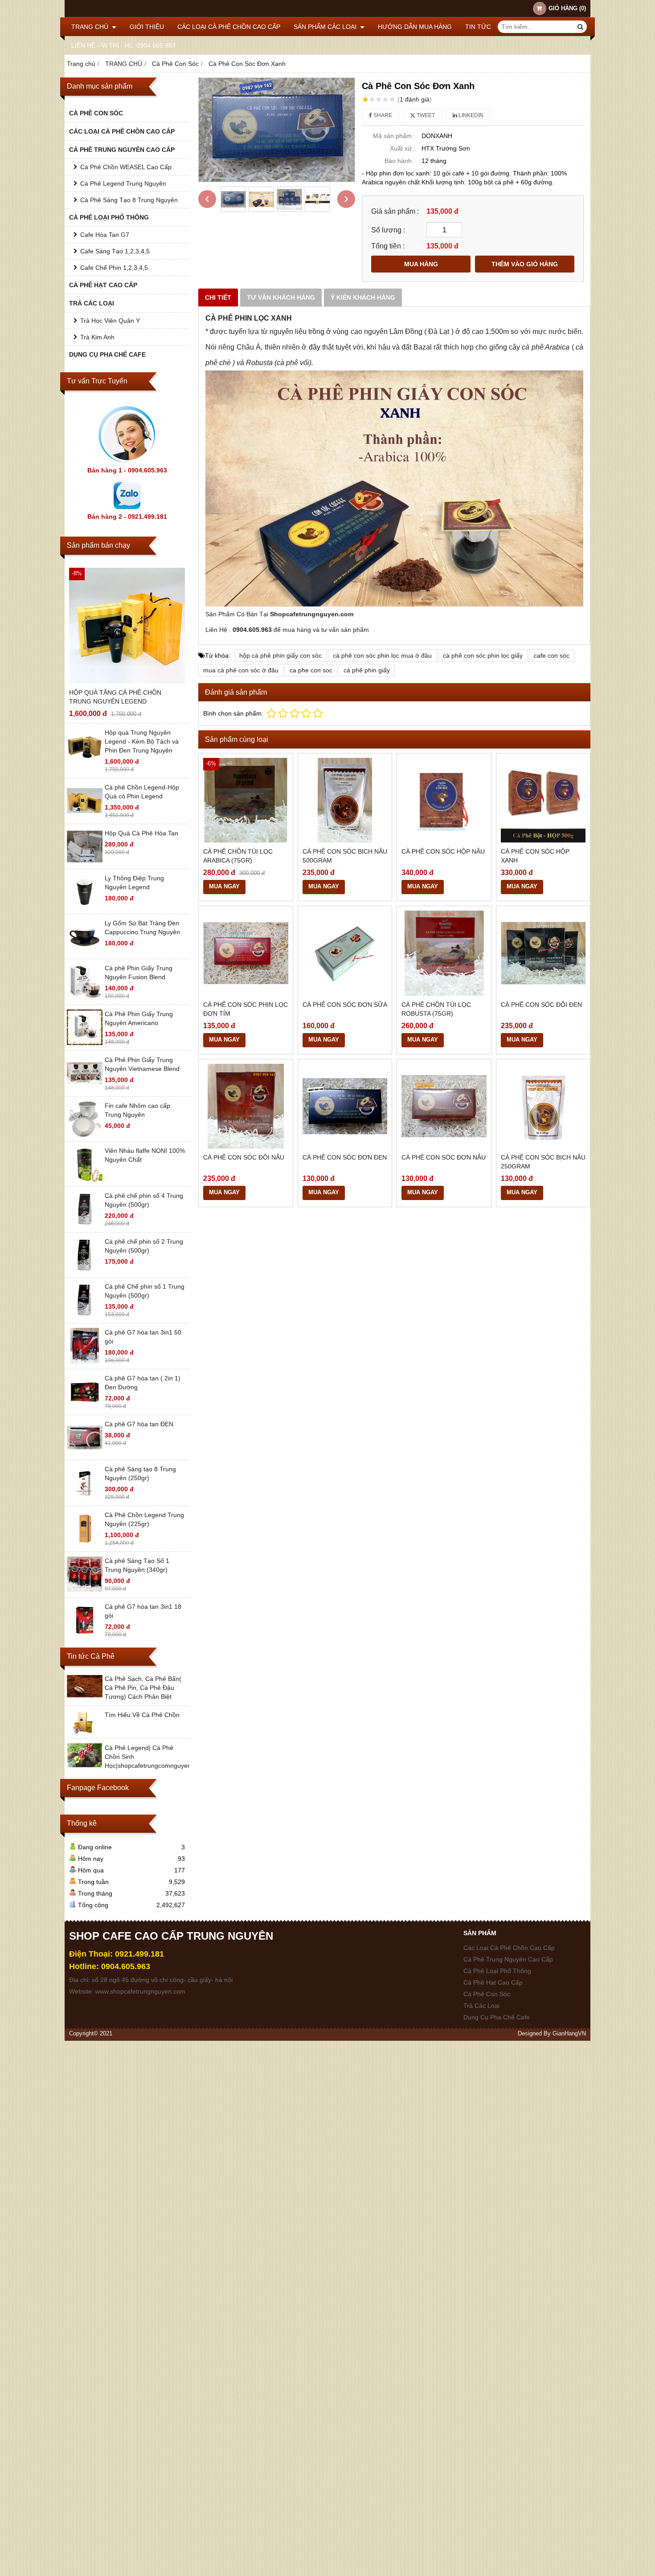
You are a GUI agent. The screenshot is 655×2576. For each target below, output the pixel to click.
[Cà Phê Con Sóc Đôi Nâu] (246, 1106)
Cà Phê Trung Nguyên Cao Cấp (122, 150)
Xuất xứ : (403, 148)
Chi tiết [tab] (218, 297)
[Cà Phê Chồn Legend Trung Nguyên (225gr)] (85, 1544)
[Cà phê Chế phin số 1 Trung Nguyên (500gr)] (85, 1315)
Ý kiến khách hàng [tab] (363, 297)
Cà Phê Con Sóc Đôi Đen (541, 1005)
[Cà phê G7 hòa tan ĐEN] (85, 1453)
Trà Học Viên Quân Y (110, 321)
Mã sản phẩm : (394, 136)
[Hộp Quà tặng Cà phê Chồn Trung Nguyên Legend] (127, 626)
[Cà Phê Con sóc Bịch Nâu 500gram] (345, 800)
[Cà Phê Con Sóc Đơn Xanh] (277, 130)
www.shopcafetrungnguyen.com (140, 1991)
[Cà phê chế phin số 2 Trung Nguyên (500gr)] (85, 1270)
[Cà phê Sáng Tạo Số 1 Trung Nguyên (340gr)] (85, 1590)
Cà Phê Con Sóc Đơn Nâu (444, 1157)
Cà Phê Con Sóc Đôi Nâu (244, 1157)
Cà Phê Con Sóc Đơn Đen (345, 1157)
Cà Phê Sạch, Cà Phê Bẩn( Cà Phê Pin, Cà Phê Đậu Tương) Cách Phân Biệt (143, 1688)
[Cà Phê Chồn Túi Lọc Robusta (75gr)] (444, 953)
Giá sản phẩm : (395, 211)
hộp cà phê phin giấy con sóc (280, 655)
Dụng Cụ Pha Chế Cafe (107, 354)
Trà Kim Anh (97, 337)
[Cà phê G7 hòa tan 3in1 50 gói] (85, 1361)
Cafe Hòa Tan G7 (105, 235)
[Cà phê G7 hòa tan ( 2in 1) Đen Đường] (85, 1407)
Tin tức (478, 27)
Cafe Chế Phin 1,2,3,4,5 (114, 268)
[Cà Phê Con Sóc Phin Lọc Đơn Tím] (246, 953)
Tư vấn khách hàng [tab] (281, 297)
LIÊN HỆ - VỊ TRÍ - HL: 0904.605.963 (123, 45)
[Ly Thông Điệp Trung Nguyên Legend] (85, 907)
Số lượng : (388, 230)
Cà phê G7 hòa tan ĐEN (139, 1424)
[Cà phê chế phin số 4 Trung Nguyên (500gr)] (85, 1225)
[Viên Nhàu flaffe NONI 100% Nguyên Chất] (85, 1180)
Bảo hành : (400, 161)
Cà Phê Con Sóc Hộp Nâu (443, 851)
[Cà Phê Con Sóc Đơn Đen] (345, 1106)
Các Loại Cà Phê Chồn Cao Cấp (229, 27)
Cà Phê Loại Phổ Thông (109, 217)
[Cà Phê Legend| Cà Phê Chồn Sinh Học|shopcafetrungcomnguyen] (85, 1765)
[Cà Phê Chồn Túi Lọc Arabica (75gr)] (246, 800)
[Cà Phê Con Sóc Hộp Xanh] (543, 800)
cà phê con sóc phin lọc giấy (483, 655)
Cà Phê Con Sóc (96, 113)
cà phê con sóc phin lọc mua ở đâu (382, 655)
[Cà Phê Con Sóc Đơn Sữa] (345, 953)
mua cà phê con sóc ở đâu (241, 670)
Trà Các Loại (92, 303)
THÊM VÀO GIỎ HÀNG (525, 264)
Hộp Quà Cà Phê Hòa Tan (141, 833)
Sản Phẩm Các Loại (326, 27)
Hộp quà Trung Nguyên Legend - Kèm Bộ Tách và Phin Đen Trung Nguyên (142, 741)
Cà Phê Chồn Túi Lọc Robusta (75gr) (436, 1009)
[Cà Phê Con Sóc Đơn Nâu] (444, 1106)
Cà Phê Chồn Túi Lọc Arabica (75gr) (238, 856)
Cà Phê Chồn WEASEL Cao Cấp (126, 167)
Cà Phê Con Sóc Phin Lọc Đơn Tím (246, 1009)
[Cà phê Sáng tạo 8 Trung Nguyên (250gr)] (85, 1498)
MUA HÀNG (421, 264)
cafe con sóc (552, 655)
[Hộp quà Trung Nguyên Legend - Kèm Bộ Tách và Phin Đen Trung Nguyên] (85, 761)
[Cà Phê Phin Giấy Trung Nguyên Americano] (85, 1043)
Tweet (425, 115)
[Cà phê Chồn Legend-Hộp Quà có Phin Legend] (85, 816)
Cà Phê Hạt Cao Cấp (103, 285)
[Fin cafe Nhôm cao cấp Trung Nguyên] (85, 1135)
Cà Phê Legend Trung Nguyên (123, 183)
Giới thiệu (147, 27)
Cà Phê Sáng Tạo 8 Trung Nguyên (129, 200)
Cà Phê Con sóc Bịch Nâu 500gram (345, 856)
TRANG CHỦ (91, 27)
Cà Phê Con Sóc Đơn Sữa (345, 1005)
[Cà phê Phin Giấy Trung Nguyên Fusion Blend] (85, 997)
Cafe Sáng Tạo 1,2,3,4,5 (115, 251)
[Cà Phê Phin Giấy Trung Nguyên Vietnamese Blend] (85, 1089)
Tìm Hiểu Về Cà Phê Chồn (142, 1715)
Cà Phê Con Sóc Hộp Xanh (535, 856)
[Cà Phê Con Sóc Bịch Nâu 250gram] (543, 1106)
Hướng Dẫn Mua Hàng (415, 27)
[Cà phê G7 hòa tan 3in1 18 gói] (85, 1636)
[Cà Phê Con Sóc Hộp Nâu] (444, 800)
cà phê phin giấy (367, 670)
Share (382, 115)
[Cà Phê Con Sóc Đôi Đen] (543, 953)
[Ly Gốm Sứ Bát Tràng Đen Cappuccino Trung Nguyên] (85, 952)
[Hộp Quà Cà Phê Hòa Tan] (85, 862)
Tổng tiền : (388, 246)
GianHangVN (569, 2034)
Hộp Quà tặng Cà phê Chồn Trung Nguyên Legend (115, 697)
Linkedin (470, 115)
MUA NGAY (224, 887)
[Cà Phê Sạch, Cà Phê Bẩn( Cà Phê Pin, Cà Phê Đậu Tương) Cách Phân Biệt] (85, 1696)
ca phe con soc (311, 670)
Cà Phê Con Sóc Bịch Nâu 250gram (543, 1162)
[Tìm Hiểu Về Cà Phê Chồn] (85, 1732)
